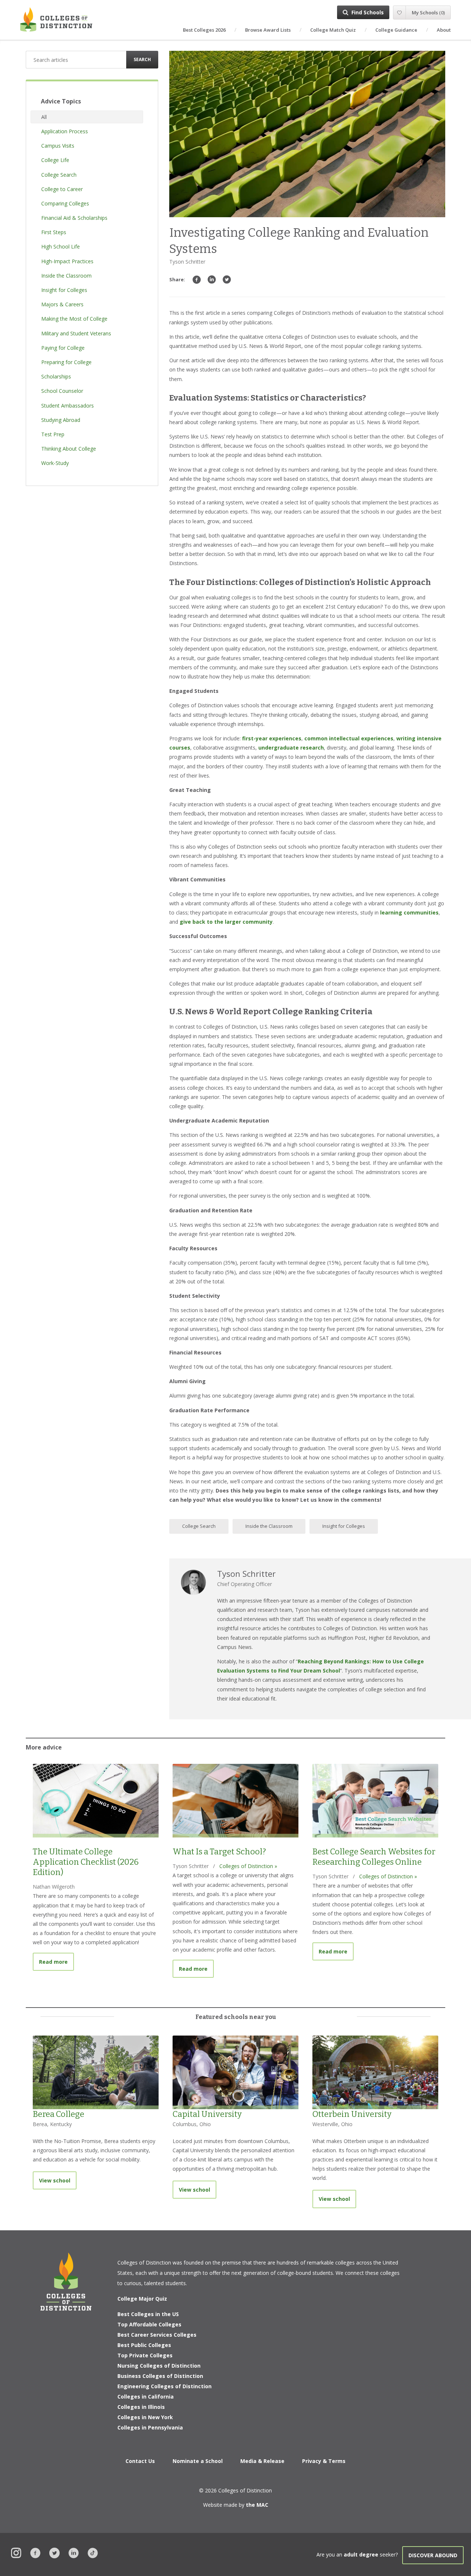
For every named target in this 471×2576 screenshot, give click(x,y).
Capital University (207, 2114)
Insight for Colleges (344, 1526)
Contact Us (140, 2461)
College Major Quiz (142, 2299)
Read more (56, 1962)
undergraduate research (291, 748)
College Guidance (396, 30)
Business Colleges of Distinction (160, 2376)
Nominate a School (198, 2461)
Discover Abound (433, 2555)
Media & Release (262, 2461)
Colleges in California (146, 2397)
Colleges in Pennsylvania (150, 2427)
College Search (199, 1526)
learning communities (409, 912)
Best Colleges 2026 (204, 30)
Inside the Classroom (269, 1526)
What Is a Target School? (219, 1852)
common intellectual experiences (349, 738)
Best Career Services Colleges (157, 2335)
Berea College (59, 2114)
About (444, 30)
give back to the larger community (226, 922)
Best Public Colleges (144, 2345)
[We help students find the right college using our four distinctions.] (56, 19)
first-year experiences (272, 738)
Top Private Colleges (145, 2355)
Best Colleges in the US (148, 2314)
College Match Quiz (333, 30)
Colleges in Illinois (141, 2407)
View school (55, 2180)
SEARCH (142, 59)
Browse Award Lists (268, 30)
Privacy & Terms (324, 2461)
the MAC (257, 2505)
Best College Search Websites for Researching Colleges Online (374, 1857)
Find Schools (368, 12)
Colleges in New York (145, 2417)
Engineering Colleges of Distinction (164, 2386)
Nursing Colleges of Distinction (159, 2366)
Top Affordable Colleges (149, 2324)
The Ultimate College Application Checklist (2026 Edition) (86, 1862)
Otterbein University (352, 2114)
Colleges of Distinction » (248, 1866)
